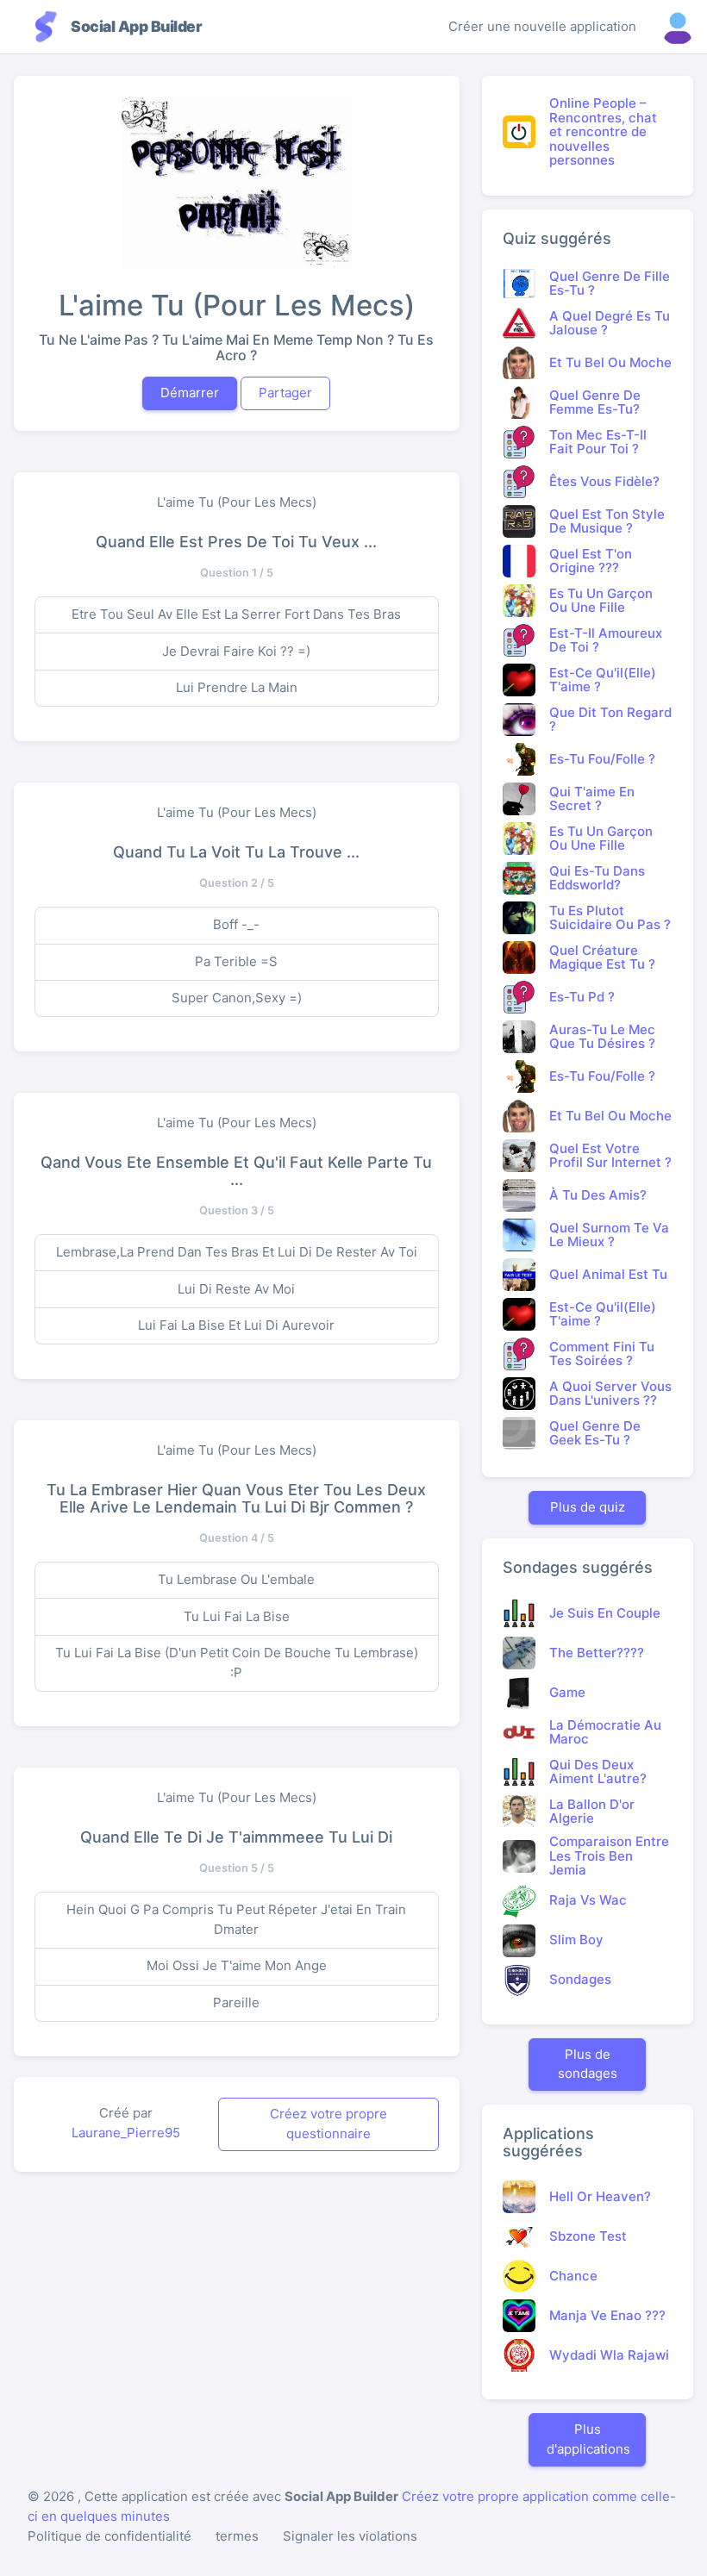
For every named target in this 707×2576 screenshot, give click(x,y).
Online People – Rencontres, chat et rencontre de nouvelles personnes (603, 131)
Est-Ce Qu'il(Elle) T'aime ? (603, 680)
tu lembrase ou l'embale (236, 1579)
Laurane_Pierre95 (126, 2133)
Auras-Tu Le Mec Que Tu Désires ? (602, 1037)
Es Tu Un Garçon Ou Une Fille (601, 601)
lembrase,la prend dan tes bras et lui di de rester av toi (237, 1252)
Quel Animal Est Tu (608, 1274)
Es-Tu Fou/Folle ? (602, 759)
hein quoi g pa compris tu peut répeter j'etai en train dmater (236, 1919)
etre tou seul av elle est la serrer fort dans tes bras (236, 614)
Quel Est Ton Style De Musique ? (607, 521)
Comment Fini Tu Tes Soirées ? (602, 1354)
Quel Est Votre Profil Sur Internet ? (610, 1156)
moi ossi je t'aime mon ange (237, 1965)
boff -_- (236, 924)
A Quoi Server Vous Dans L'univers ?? (610, 1394)
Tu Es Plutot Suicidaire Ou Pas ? (610, 918)
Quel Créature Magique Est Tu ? (602, 957)
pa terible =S (236, 961)
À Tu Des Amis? (598, 1195)
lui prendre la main (237, 687)
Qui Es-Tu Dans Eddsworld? (597, 878)
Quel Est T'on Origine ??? (591, 561)
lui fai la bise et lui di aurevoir (236, 1325)
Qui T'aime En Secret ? (592, 799)
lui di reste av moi (236, 1289)
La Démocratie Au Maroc (605, 1732)
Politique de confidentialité (109, 2536)
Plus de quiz (588, 1507)
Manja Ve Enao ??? (607, 2315)
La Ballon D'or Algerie (592, 1812)
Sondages (580, 1979)
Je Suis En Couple (605, 1613)
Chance (573, 2276)
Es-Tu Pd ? (582, 997)
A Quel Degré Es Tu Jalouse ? (610, 323)
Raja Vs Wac (588, 1900)
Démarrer (190, 393)
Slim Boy (576, 1940)
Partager (285, 393)
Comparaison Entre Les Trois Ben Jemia (609, 1856)
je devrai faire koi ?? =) (236, 651)
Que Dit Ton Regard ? (610, 720)
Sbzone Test (588, 2236)
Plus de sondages (588, 2064)
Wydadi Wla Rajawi (609, 2355)
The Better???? (597, 1653)
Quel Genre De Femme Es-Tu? (595, 402)
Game (567, 1692)
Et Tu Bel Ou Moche (610, 362)
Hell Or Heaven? (600, 2196)
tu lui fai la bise (237, 1616)
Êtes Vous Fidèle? (604, 481)
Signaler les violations (350, 2536)
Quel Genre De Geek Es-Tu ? (595, 1433)
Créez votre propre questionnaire (328, 2124)
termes (237, 2536)
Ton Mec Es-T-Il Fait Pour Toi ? (598, 442)
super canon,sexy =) (237, 998)
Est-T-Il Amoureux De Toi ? (606, 640)
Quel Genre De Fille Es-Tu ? (610, 284)
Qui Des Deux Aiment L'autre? (598, 1772)
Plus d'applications (588, 2439)
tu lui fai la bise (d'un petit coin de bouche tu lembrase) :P (237, 1662)
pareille (236, 2002)
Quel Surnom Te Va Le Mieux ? (609, 1235)
